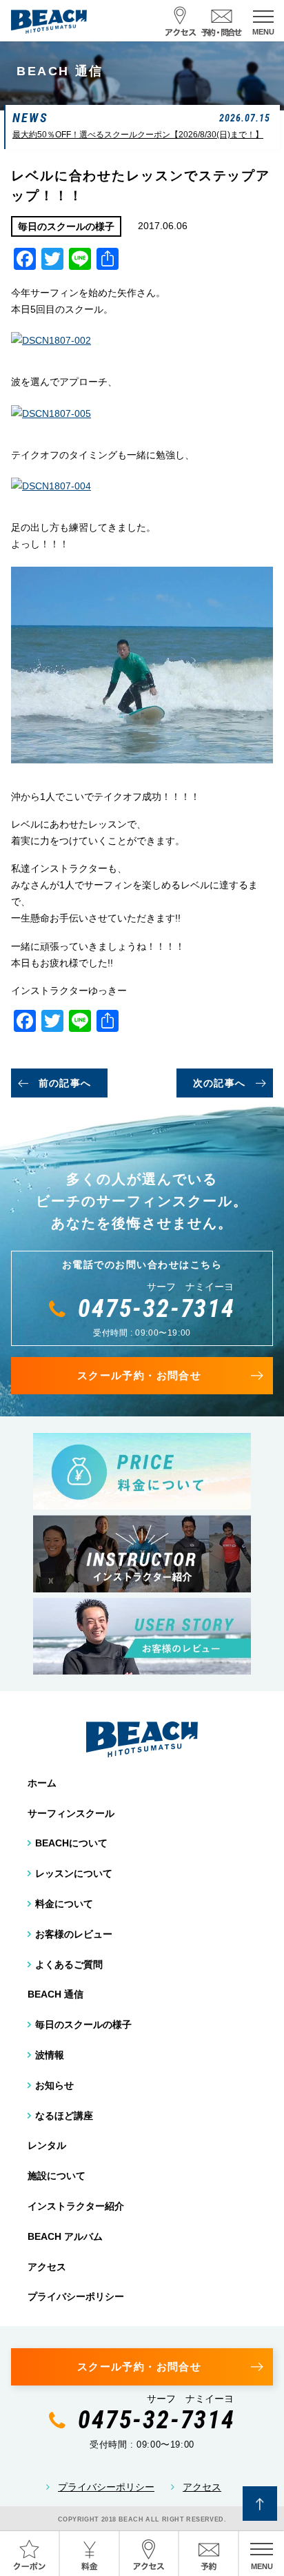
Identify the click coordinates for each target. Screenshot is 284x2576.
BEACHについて (71, 1843)
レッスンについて (74, 1873)
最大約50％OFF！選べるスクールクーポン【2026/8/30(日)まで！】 (138, 135)
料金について (64, 1904)
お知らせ (54, 2085)
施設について (57, 2176)
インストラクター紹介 (76, 2206)
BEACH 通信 (55, 1994)
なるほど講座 (64, 2116)
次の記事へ (220, 1083)
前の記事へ (65, 1083)
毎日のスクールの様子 (83, 2024)
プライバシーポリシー (76, 2296)
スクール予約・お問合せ (139, 1375)
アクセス (47, 2267)
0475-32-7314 (156, 1309)
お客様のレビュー (74, 1934)
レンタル (47, 2145)
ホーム (42, 1783)
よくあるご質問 (69, 1964)
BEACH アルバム (65, 2236)
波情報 (50, 2055)
